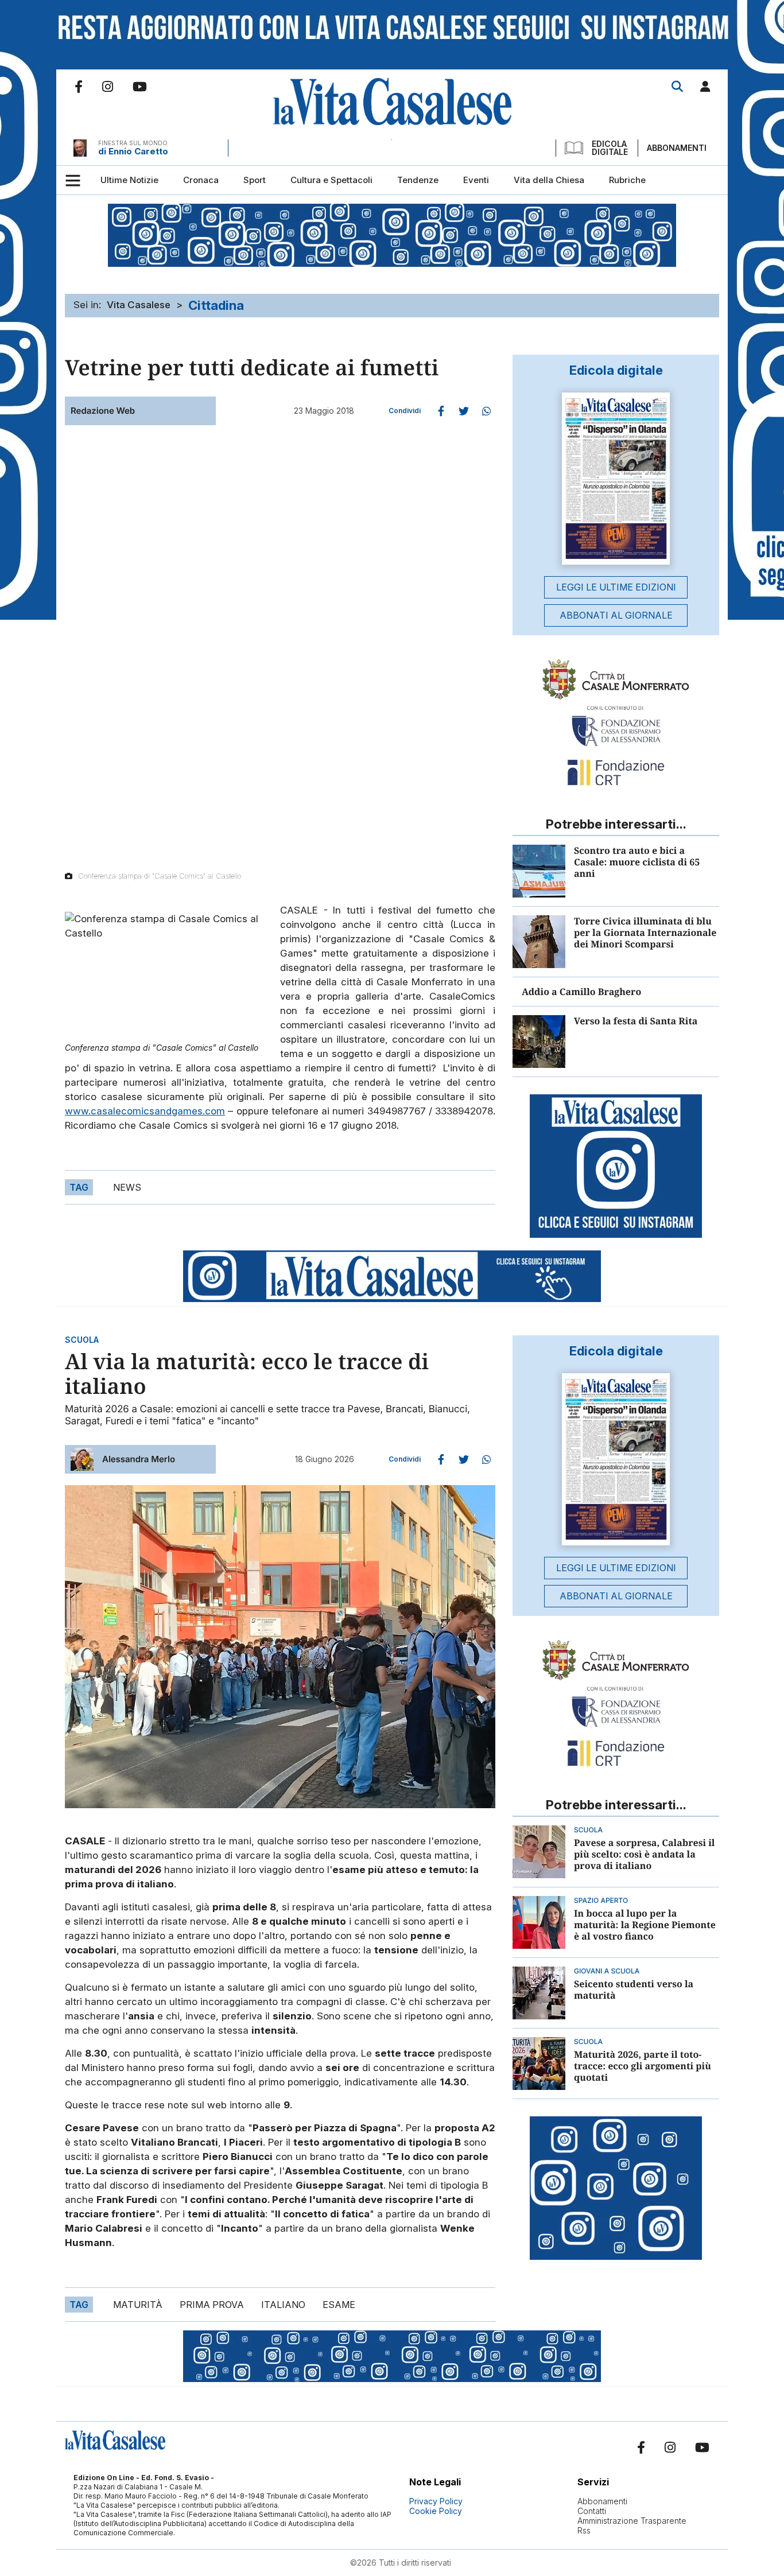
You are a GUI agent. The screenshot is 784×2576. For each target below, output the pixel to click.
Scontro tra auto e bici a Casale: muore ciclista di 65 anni (637, 862)
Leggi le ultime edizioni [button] (616, 587)
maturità (138, 2305)
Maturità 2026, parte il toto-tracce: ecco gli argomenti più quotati (643, 2066)
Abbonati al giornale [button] (616, 615)
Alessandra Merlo (139, 1459)
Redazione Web (103, 411)
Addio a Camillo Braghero (581, 992)
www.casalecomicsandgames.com (145, 1111)
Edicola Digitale (610, 148)
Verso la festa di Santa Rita (636, 1021)
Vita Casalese (139, 305)
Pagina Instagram (108, 87)
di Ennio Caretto (133, 151)
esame (339, 2305)
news (127, 1187)
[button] (705, 89)
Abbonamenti (677, 148)
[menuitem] (129, 180)
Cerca (677, 87)
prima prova (212, 2305)
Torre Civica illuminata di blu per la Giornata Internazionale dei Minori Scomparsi (645, 933)
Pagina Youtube (140, 87)
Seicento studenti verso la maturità (634, 1990)
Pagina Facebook (79, 87)
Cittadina (216, 305)
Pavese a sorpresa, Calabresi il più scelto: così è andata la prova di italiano (645, 1854)
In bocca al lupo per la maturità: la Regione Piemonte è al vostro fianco (645, 1925)
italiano (283, 2305)
